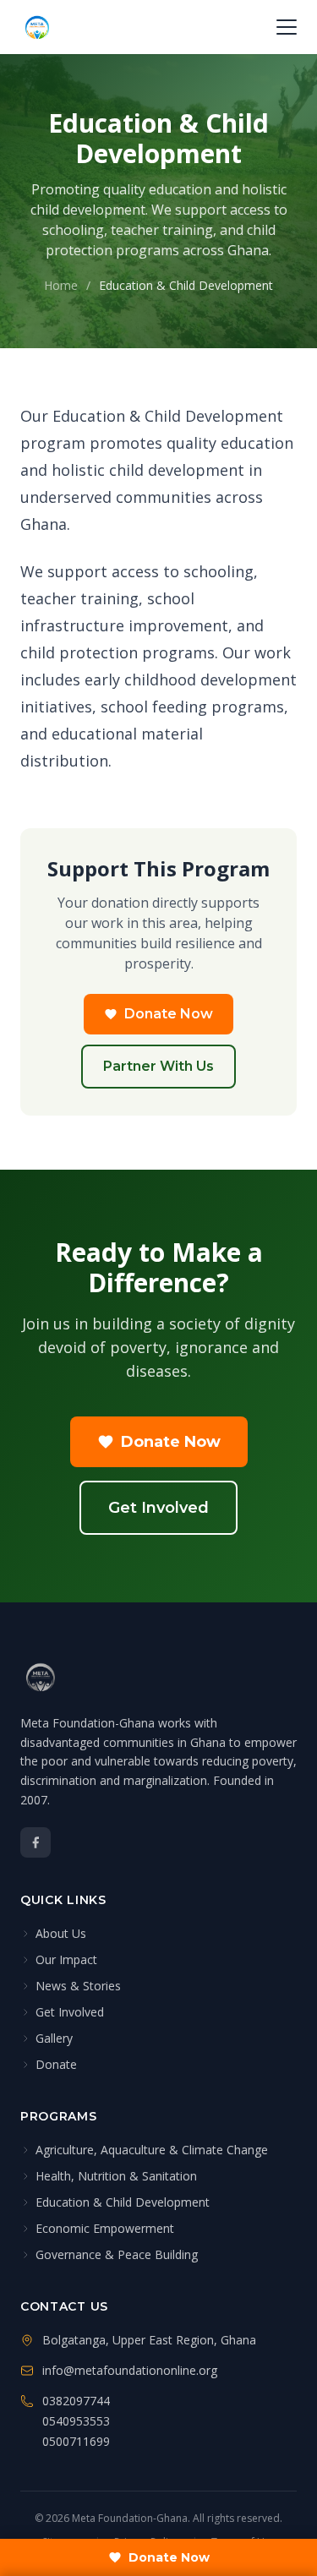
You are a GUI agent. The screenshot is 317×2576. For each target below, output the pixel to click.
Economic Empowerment (105, 2228)
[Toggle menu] (287, 27)
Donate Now (169, 1014)
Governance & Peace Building (117, 2254)
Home (61, 285)
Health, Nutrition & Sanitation (116, 2176)
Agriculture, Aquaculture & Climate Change (152, 2150)
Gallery (54, 2038)
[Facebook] (36, 1842)
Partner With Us (158, 1066)
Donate (56, 2064)
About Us (61, 1933)
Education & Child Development (123, 2202)
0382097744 (76, 2401)
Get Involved (158, 1508)
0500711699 (76, 2441)
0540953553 (76, 2421)
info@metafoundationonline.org (130, 2370)
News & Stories (78, 1986)
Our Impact (66, 1959)
